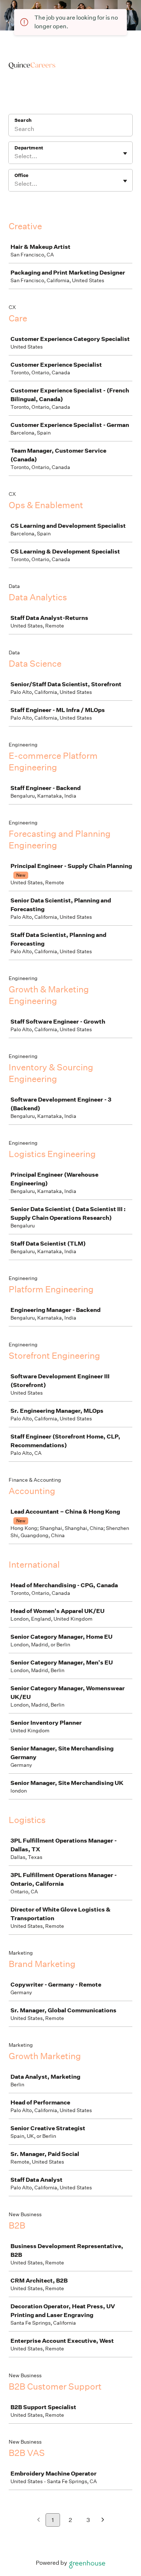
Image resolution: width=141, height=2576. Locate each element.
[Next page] (103, 2520)
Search (23, 120)
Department (29, 148)
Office (22, 175)
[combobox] (15, 156)
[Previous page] (39, 2520)
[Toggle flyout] (125, 153)
